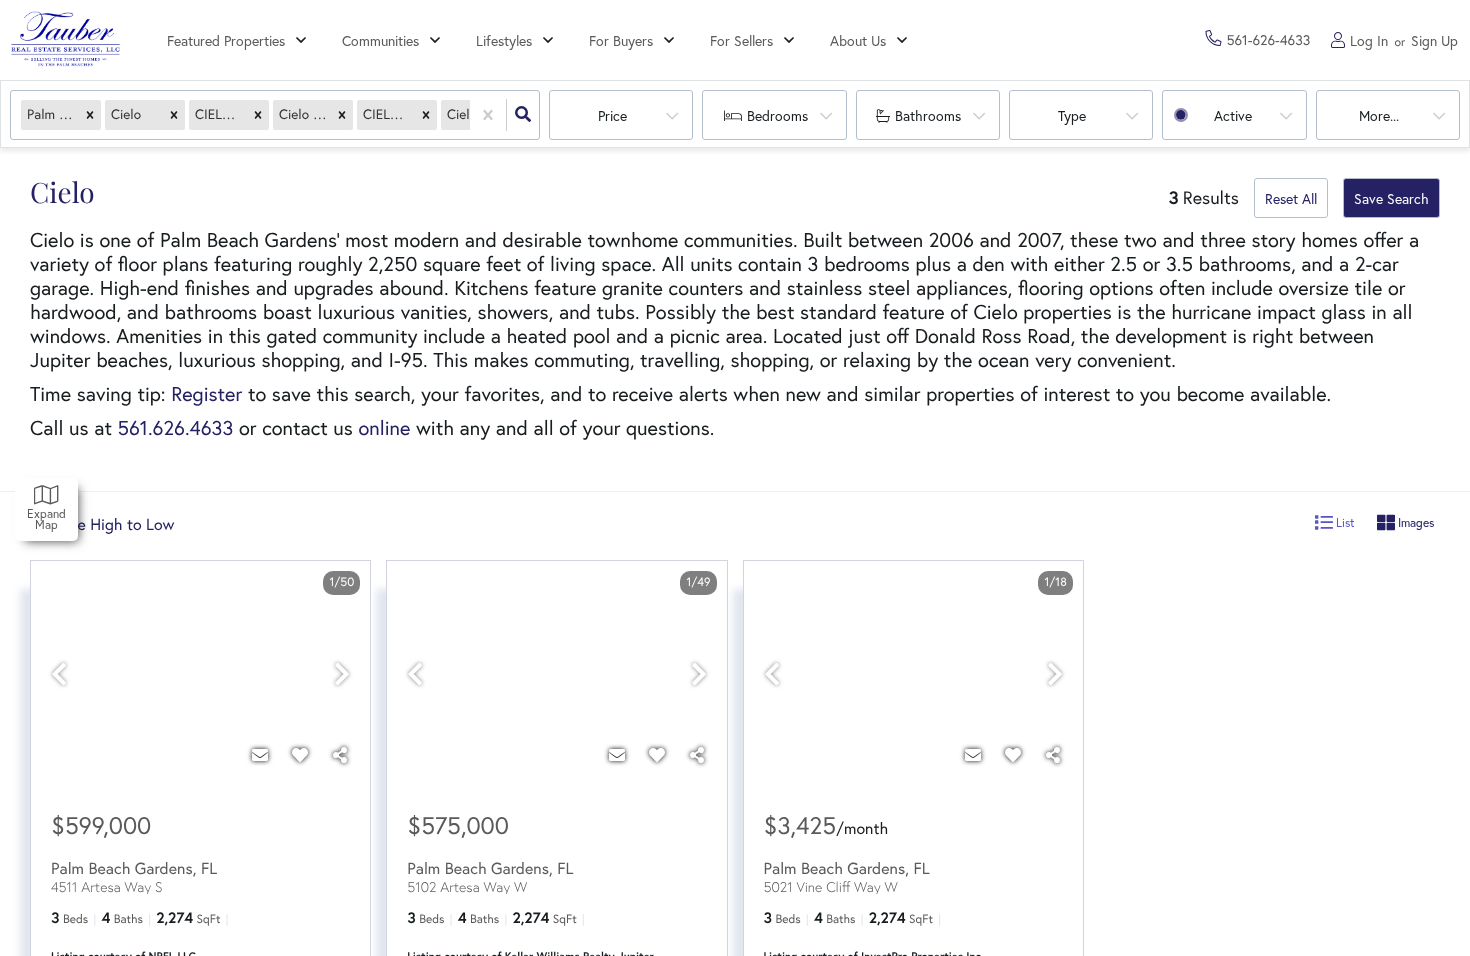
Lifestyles (504, 41)
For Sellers (741, 41)
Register (206, 394)
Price (612, 116)
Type (1072, 116)
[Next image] (342, 674)
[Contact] (260, 755)
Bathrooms (928, 116)
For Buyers (621, 41)
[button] (90, 115)
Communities (380, 41)
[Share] (340, 755)
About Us (858, 41)
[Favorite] (300, 755)
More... (1379, 116)
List (1344, 522)
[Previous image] (59, 674)
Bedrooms (777, 116)
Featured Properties (226, 41)
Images (1414, 522)
